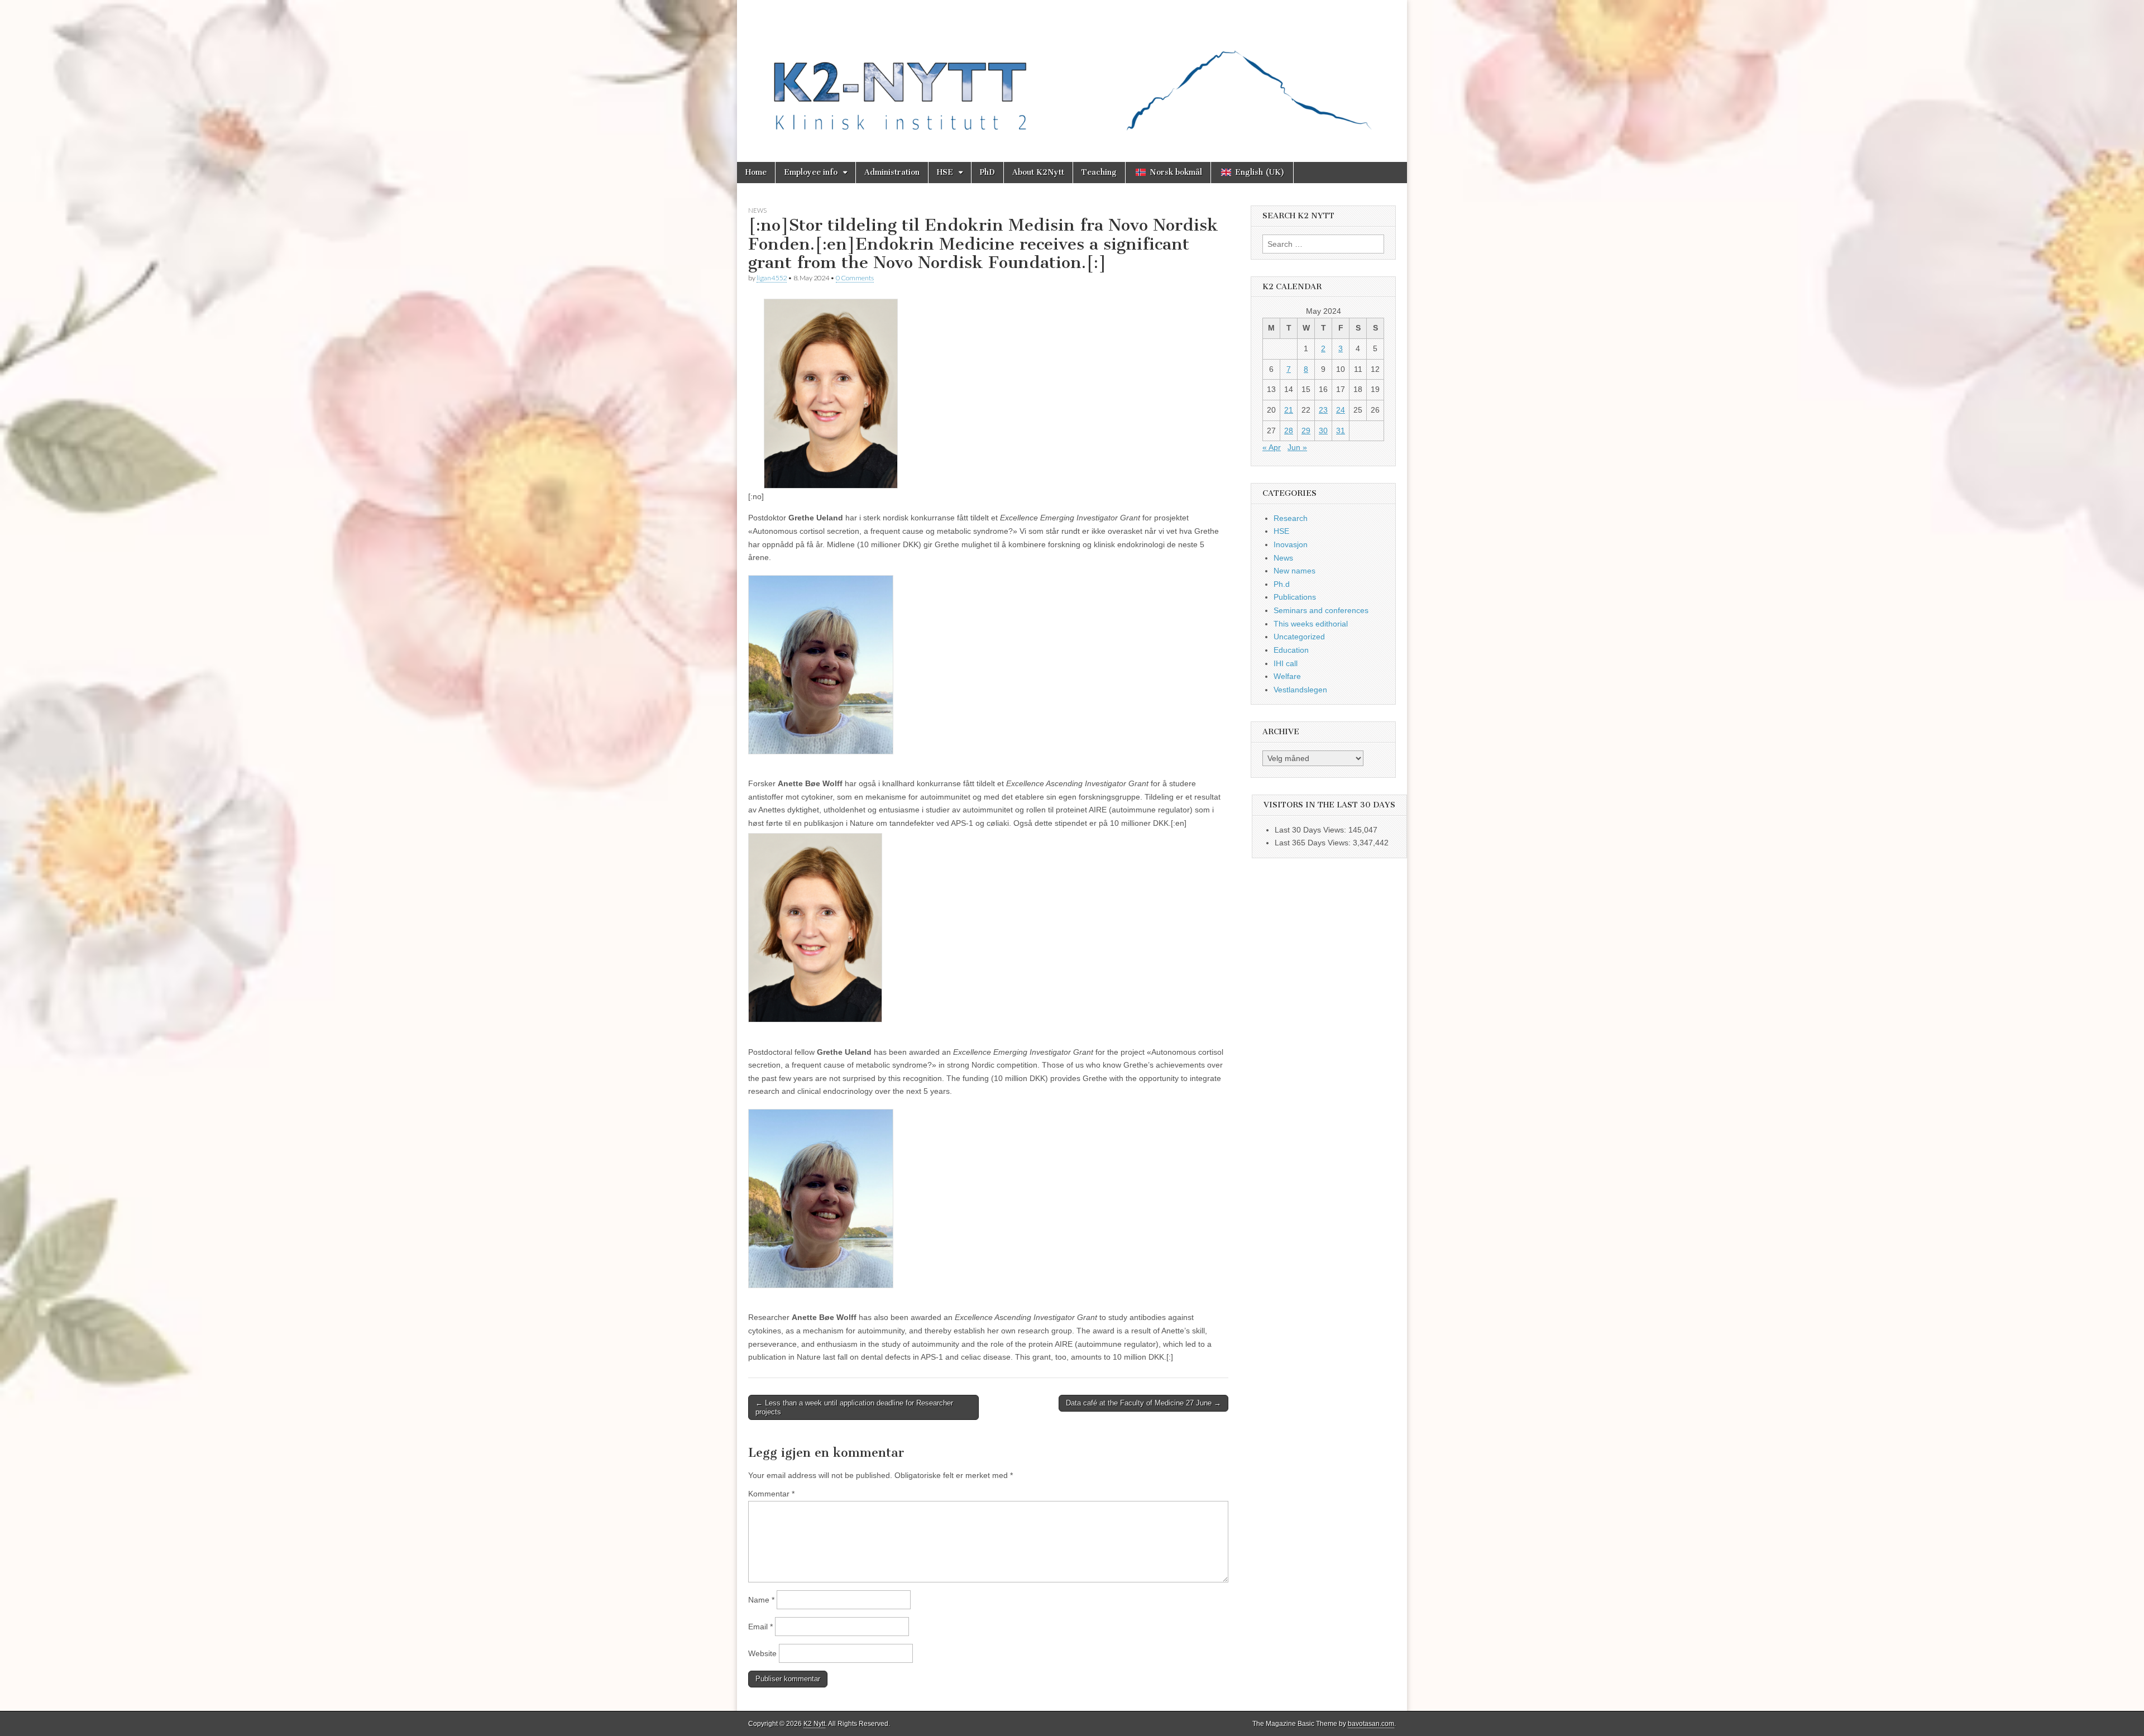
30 (1323, 431)
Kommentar (771, 1494)
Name (761, 1600)
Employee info (811, 172)
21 (1289, 410)
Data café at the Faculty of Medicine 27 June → (1143, 1403)
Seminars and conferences (1321, 610)
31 (1341, 431)
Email (760, 1627)
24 (1341, 410)
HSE (945, 172)
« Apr (1272, 447)
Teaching (1099, 172)
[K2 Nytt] (1072, 73)
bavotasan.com (1371, 1724)
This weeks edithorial (1311, 624)
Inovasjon (1291, 544)
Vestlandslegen (1300, 690)
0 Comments (855, 278)
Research (1291, 518)
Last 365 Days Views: (1314, 843)
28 (1289, 431)
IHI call (1286, 663)
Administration (892, 172)
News (757, 210)
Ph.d (1282, 584)
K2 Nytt (814, 1724)
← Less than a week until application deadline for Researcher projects (854, 1407)
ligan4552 (772, 278)
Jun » (1297, 447)
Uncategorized (1299, 637)
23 (1323, 410)
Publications (1295, 597)
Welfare (1287, 676)
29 (1306, 431)
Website (762, 1653)
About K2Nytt (1038, 172)
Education (1291, 650)
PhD (987, 172)
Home (756, 172)
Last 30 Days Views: (1312, 830)
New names (1294, 571)
